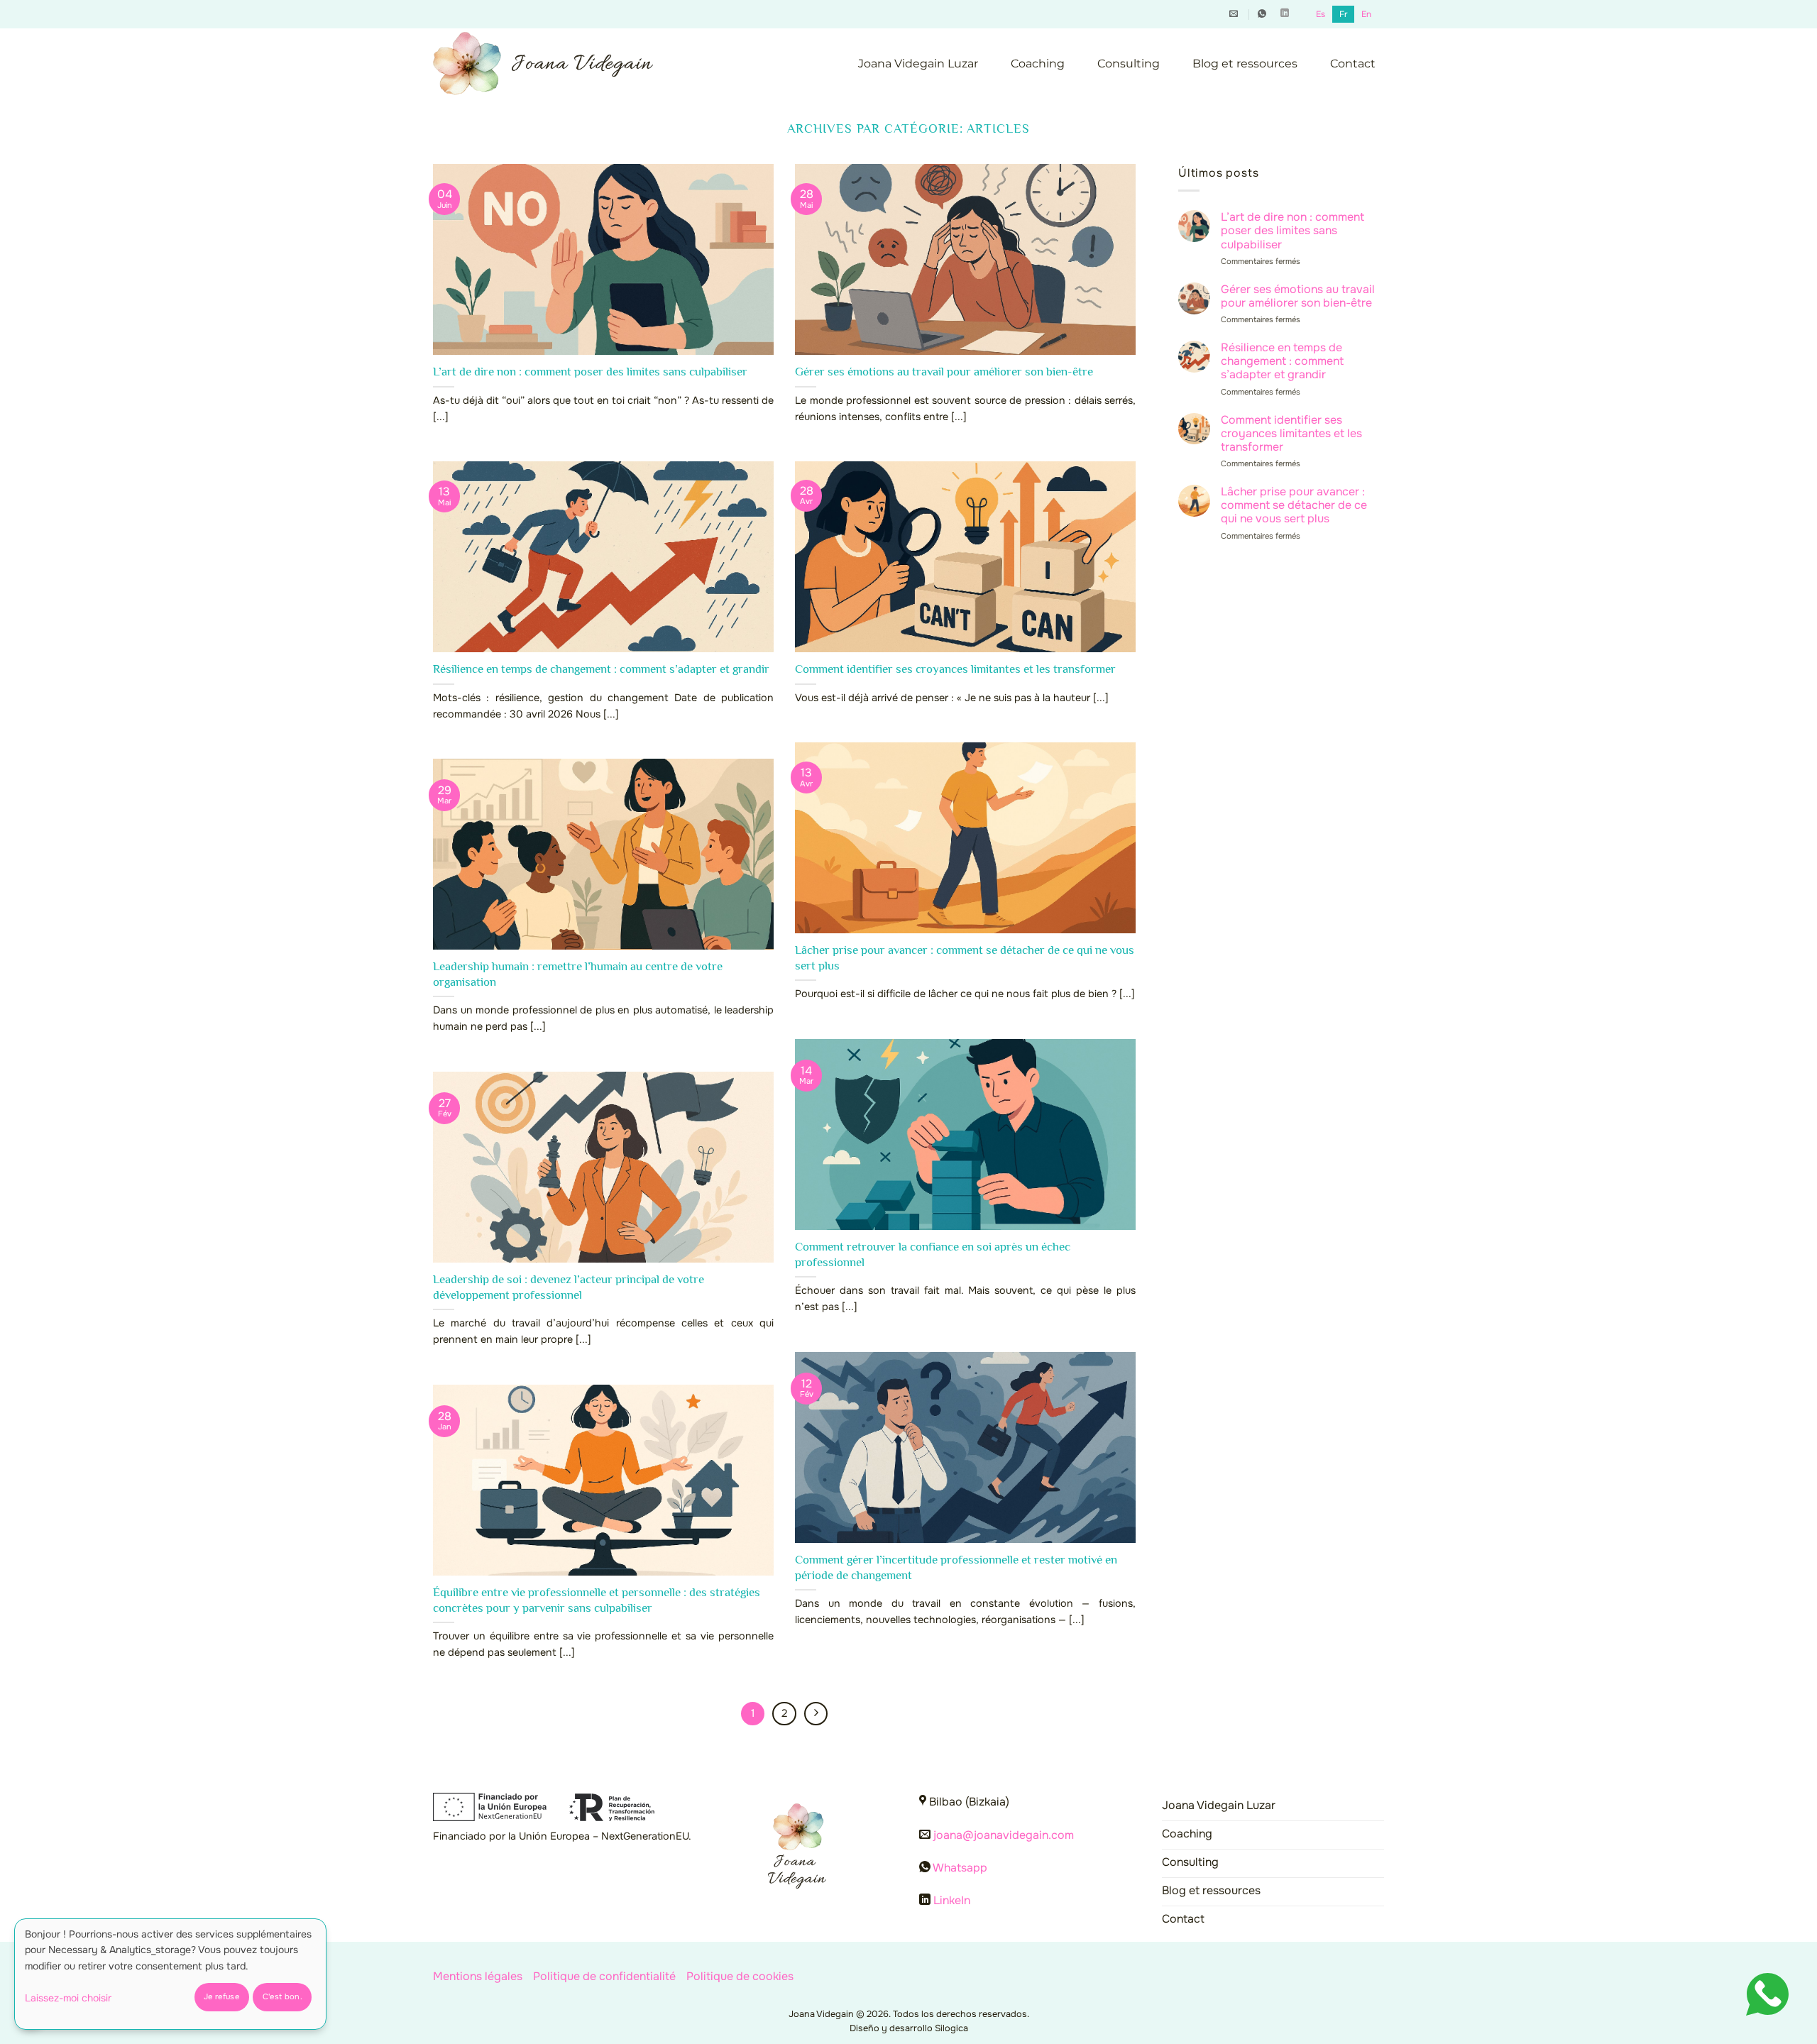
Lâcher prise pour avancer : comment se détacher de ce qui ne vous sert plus (965, 958)
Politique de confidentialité (604, 1976)
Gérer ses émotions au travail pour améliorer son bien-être (944, 372)
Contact (1353, 64)
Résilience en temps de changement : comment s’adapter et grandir (601, 669)
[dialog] (170, 1974)
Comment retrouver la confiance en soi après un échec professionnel (933, 1254)
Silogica (951, 2028)
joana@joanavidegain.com (1004, 1835)
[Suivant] (816, 1714)
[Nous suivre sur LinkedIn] (1285, 13)
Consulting (1129, 64)
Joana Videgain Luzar (918, 64)
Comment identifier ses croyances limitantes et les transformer (955, 669)
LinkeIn (952, 1900)
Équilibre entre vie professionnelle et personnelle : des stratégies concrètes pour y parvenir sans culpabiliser (597, 1600)
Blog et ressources (1245, 64)
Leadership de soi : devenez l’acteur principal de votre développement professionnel (569, 1287)
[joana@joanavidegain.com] (1235, 13)
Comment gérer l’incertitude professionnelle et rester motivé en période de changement (956, 1567)
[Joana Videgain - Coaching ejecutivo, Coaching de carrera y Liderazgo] (543, 64)
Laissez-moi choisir (68, 1998)
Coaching (1038, 64)
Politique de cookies (740, 1976)
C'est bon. (282, 1996)
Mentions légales (478, 1976)
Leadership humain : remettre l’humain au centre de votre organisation (578, 974)
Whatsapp (960, 1868)
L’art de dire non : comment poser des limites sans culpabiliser (590, 372)
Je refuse (221, 1996)
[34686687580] (1264, 13)
